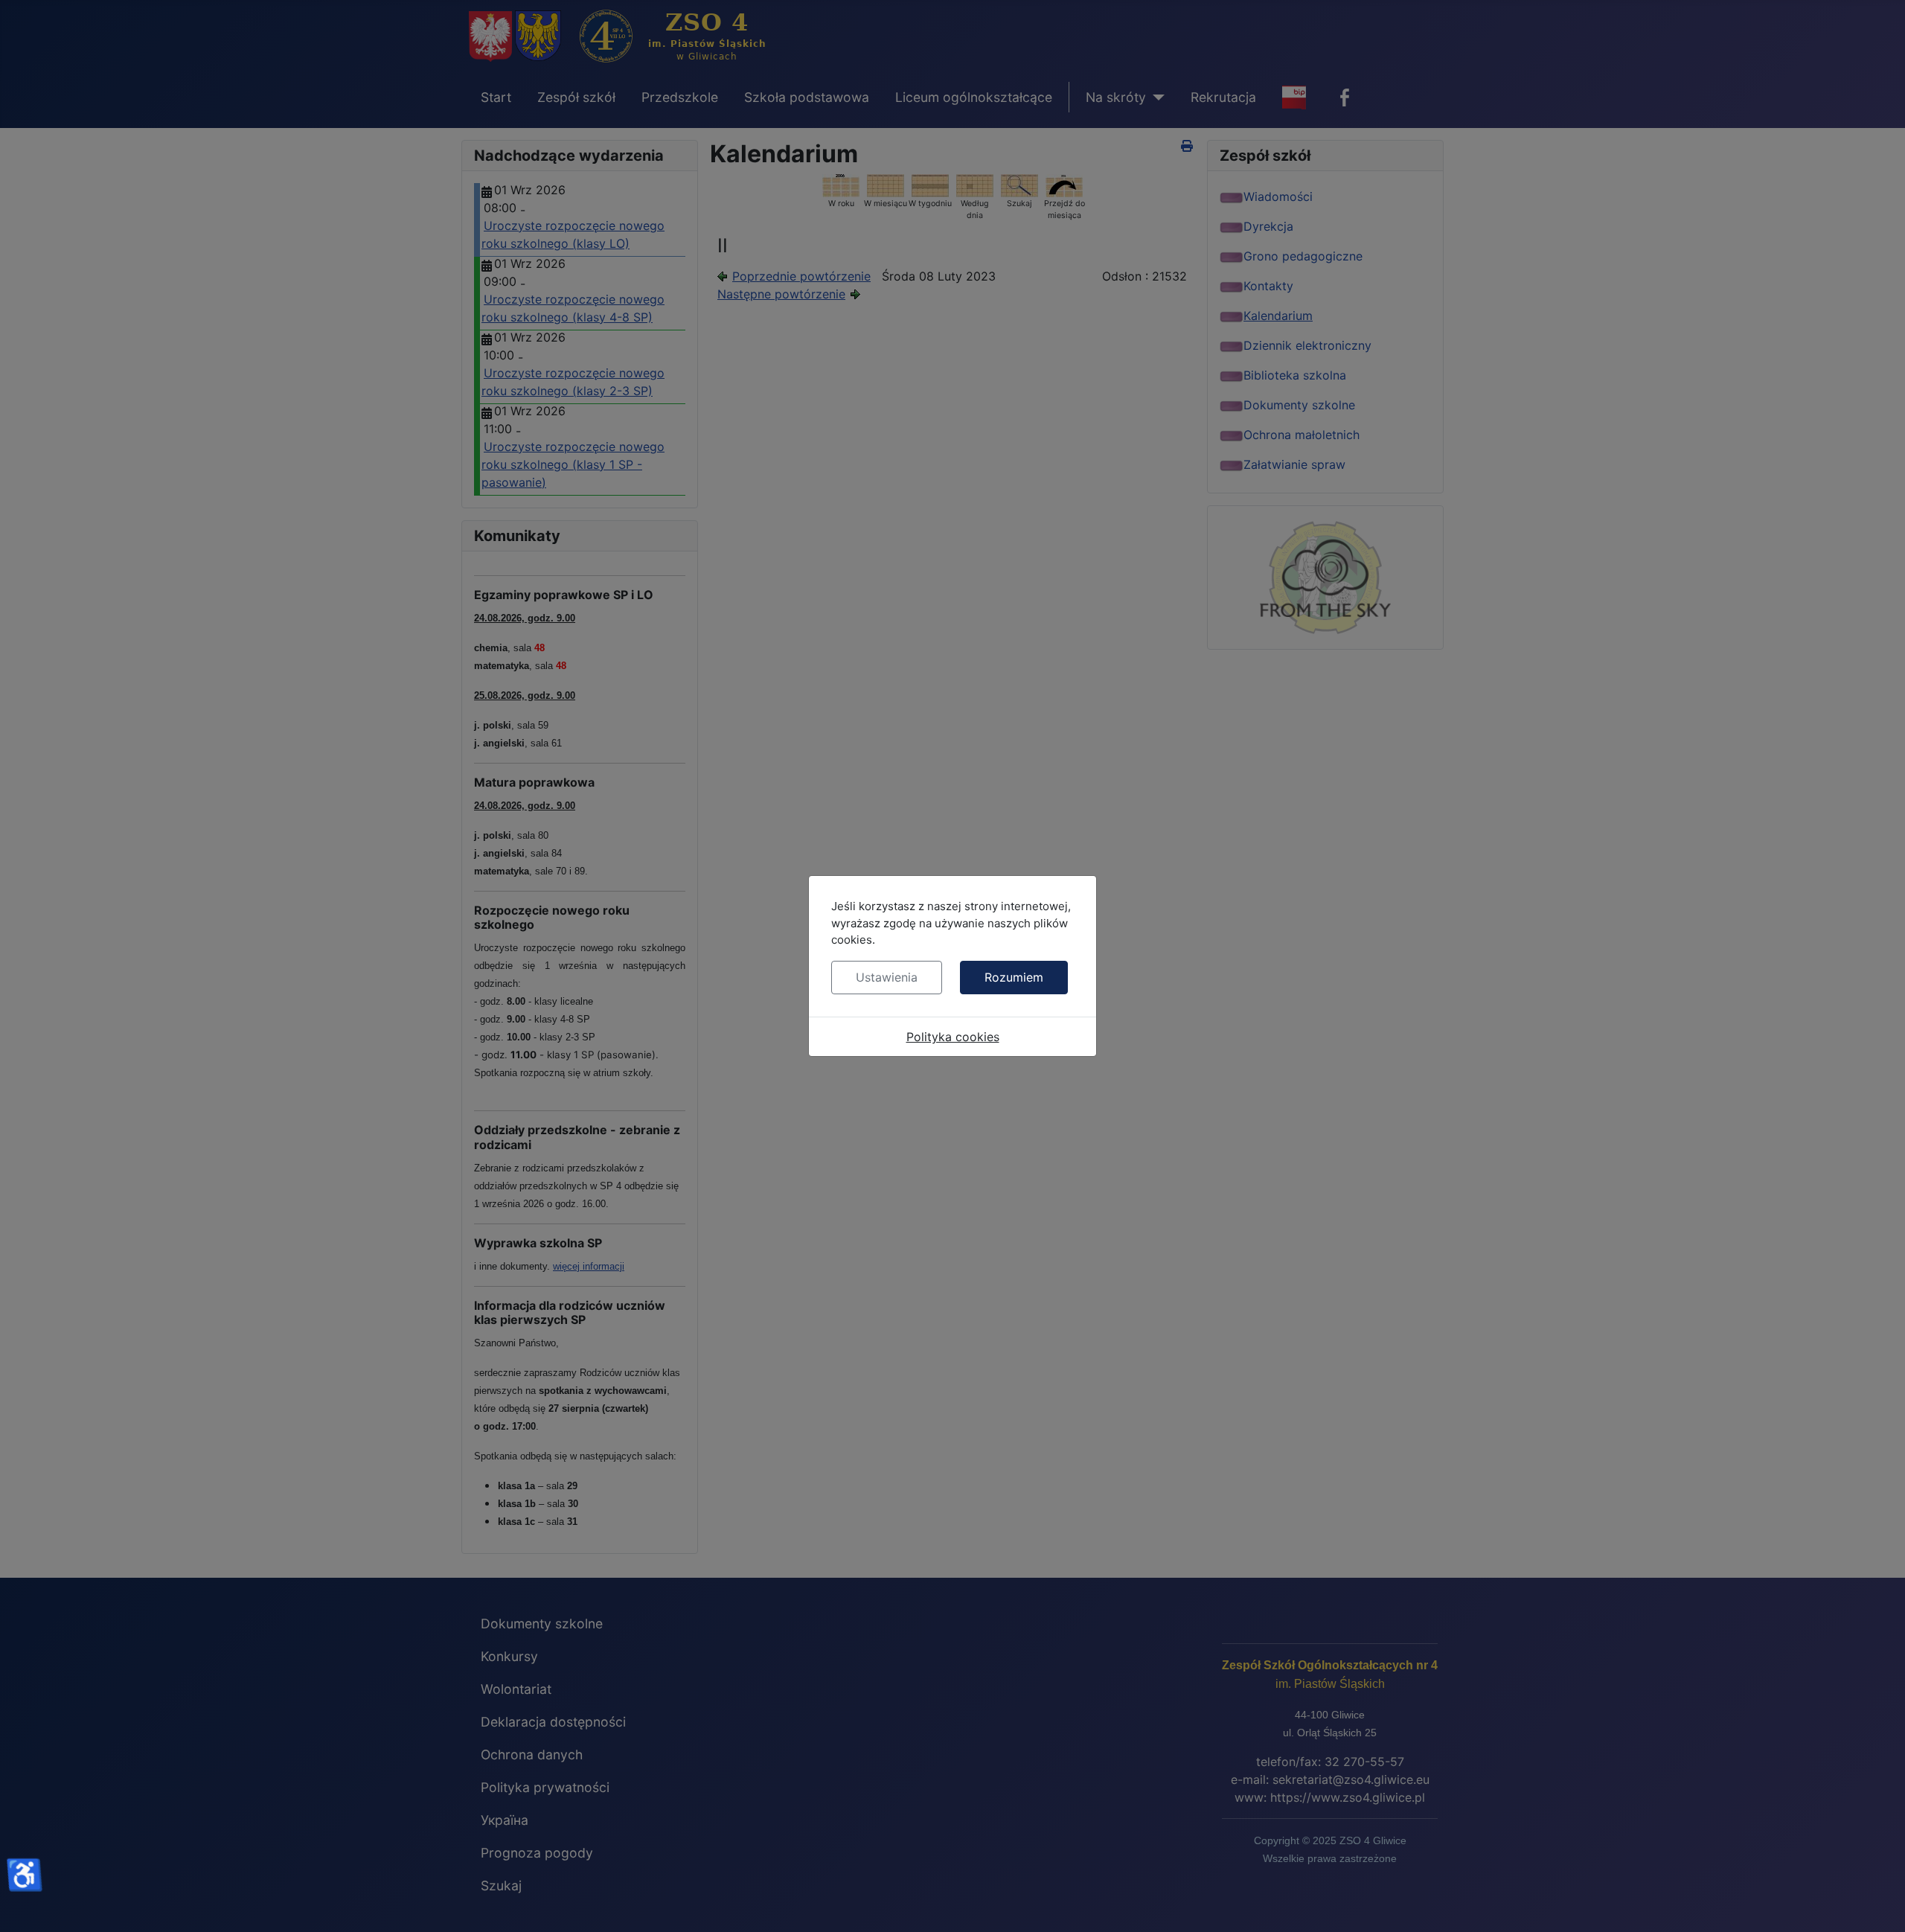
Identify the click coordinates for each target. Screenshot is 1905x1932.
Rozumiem (1014, 977)
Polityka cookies (953, 1037)
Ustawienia (887, 977)
